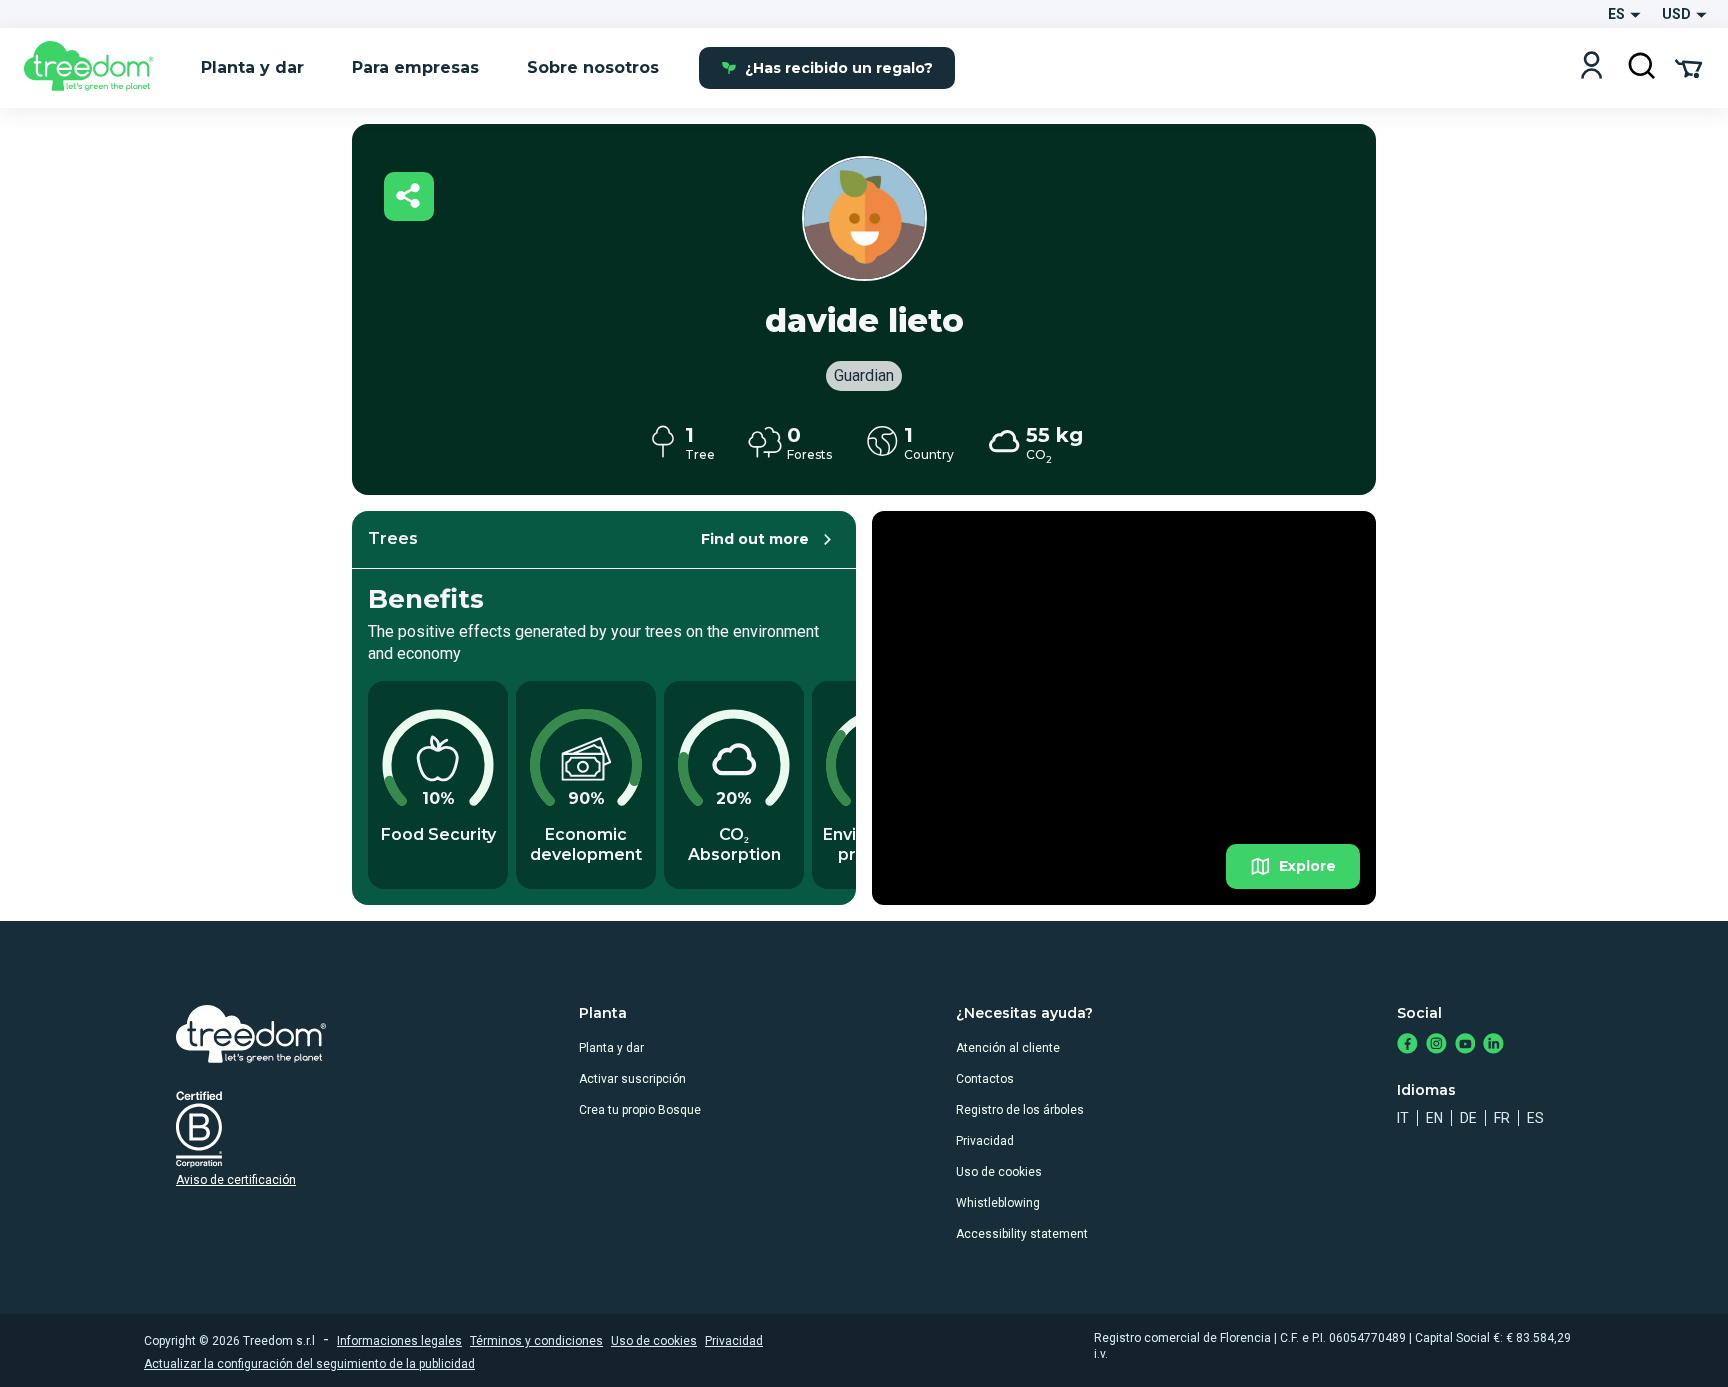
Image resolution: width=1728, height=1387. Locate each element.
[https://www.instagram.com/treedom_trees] (1436, 1045)
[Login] (1591, 67)
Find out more (755, 539)
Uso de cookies (999, 1172)
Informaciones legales (399, 1341)
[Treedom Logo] (96, 68)
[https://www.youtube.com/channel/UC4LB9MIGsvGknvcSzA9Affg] (1465, 1045)
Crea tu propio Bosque (640, 1110)
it (1403, 1118)
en (1434, 1118)
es (1535, 1118)
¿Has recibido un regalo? (839, 68)
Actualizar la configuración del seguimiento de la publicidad (309, 1364)
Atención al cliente (1008, 1048)
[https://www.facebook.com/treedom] (1407, 1045)
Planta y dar (611, 1048)
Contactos (985, 1079)
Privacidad (985, 1141)
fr (1502, 1118)
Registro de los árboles (1020, 1110)
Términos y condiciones (536, 1341)
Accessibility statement (1022, 1234)
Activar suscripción (632, 1079)
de (1468, 1118)
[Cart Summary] (1688, 67)
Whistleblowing (998, 1203)
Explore (1307, 866)
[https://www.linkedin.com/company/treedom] (1493, 1045)
